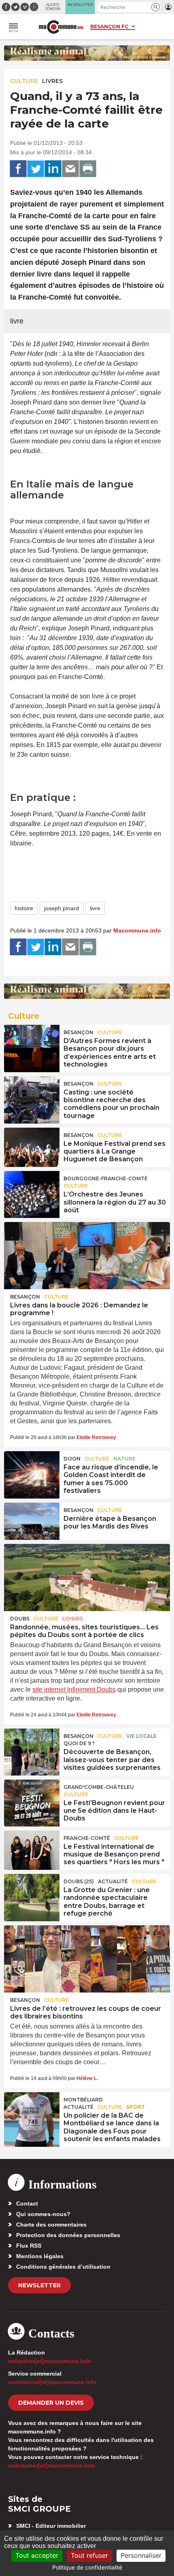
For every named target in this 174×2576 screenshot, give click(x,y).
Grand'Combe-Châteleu (99, 1787)
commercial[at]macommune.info (52, 2382)
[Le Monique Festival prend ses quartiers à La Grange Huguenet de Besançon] (32, 1146)
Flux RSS (29, 2246)
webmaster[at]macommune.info (52, 2465)
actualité (113, 1881)
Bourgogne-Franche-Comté (106, 1178)
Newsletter (39, 2285)
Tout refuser (89, 2555)
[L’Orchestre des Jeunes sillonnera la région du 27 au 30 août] (32, 1190)
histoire (24, 908)
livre (95, 908)
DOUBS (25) (79, 1881)
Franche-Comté (87, 1838)
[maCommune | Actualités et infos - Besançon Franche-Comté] (61, 27)
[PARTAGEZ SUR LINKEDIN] (53, 169)
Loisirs (73, 1619)
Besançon (79, 1032)
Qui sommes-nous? (43, 2214)
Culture (24, 81)
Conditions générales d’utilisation (63, 2267)
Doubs (20, 1619)
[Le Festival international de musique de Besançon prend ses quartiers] (32, 1849)
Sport (136, 2107)
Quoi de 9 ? (79, 1743)
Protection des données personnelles (68, 2235)
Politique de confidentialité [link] (87, 2567)
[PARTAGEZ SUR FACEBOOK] (18, 169)
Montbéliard (83, 2100)
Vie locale (141, 1736)
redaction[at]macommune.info (50, 2361)
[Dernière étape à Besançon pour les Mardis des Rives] (32, 1521)
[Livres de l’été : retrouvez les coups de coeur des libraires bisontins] (87, 1959)
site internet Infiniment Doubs (74, 1689)
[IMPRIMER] (88, 169)
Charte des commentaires (51, 2225)
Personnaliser (141, 2555)
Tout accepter (37, 2555)
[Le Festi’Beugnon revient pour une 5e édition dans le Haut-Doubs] (32, 1798)
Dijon (72, 1459)
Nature (124, 1459)
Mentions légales (40, 2256)
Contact (27, 2203)
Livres (52, 81)
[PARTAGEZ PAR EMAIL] (70, 169)
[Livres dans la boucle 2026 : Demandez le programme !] (87, 1256)
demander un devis (51, 2403)
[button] (156, 7)
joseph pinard (62, 908)
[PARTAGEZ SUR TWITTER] (36, 169)
